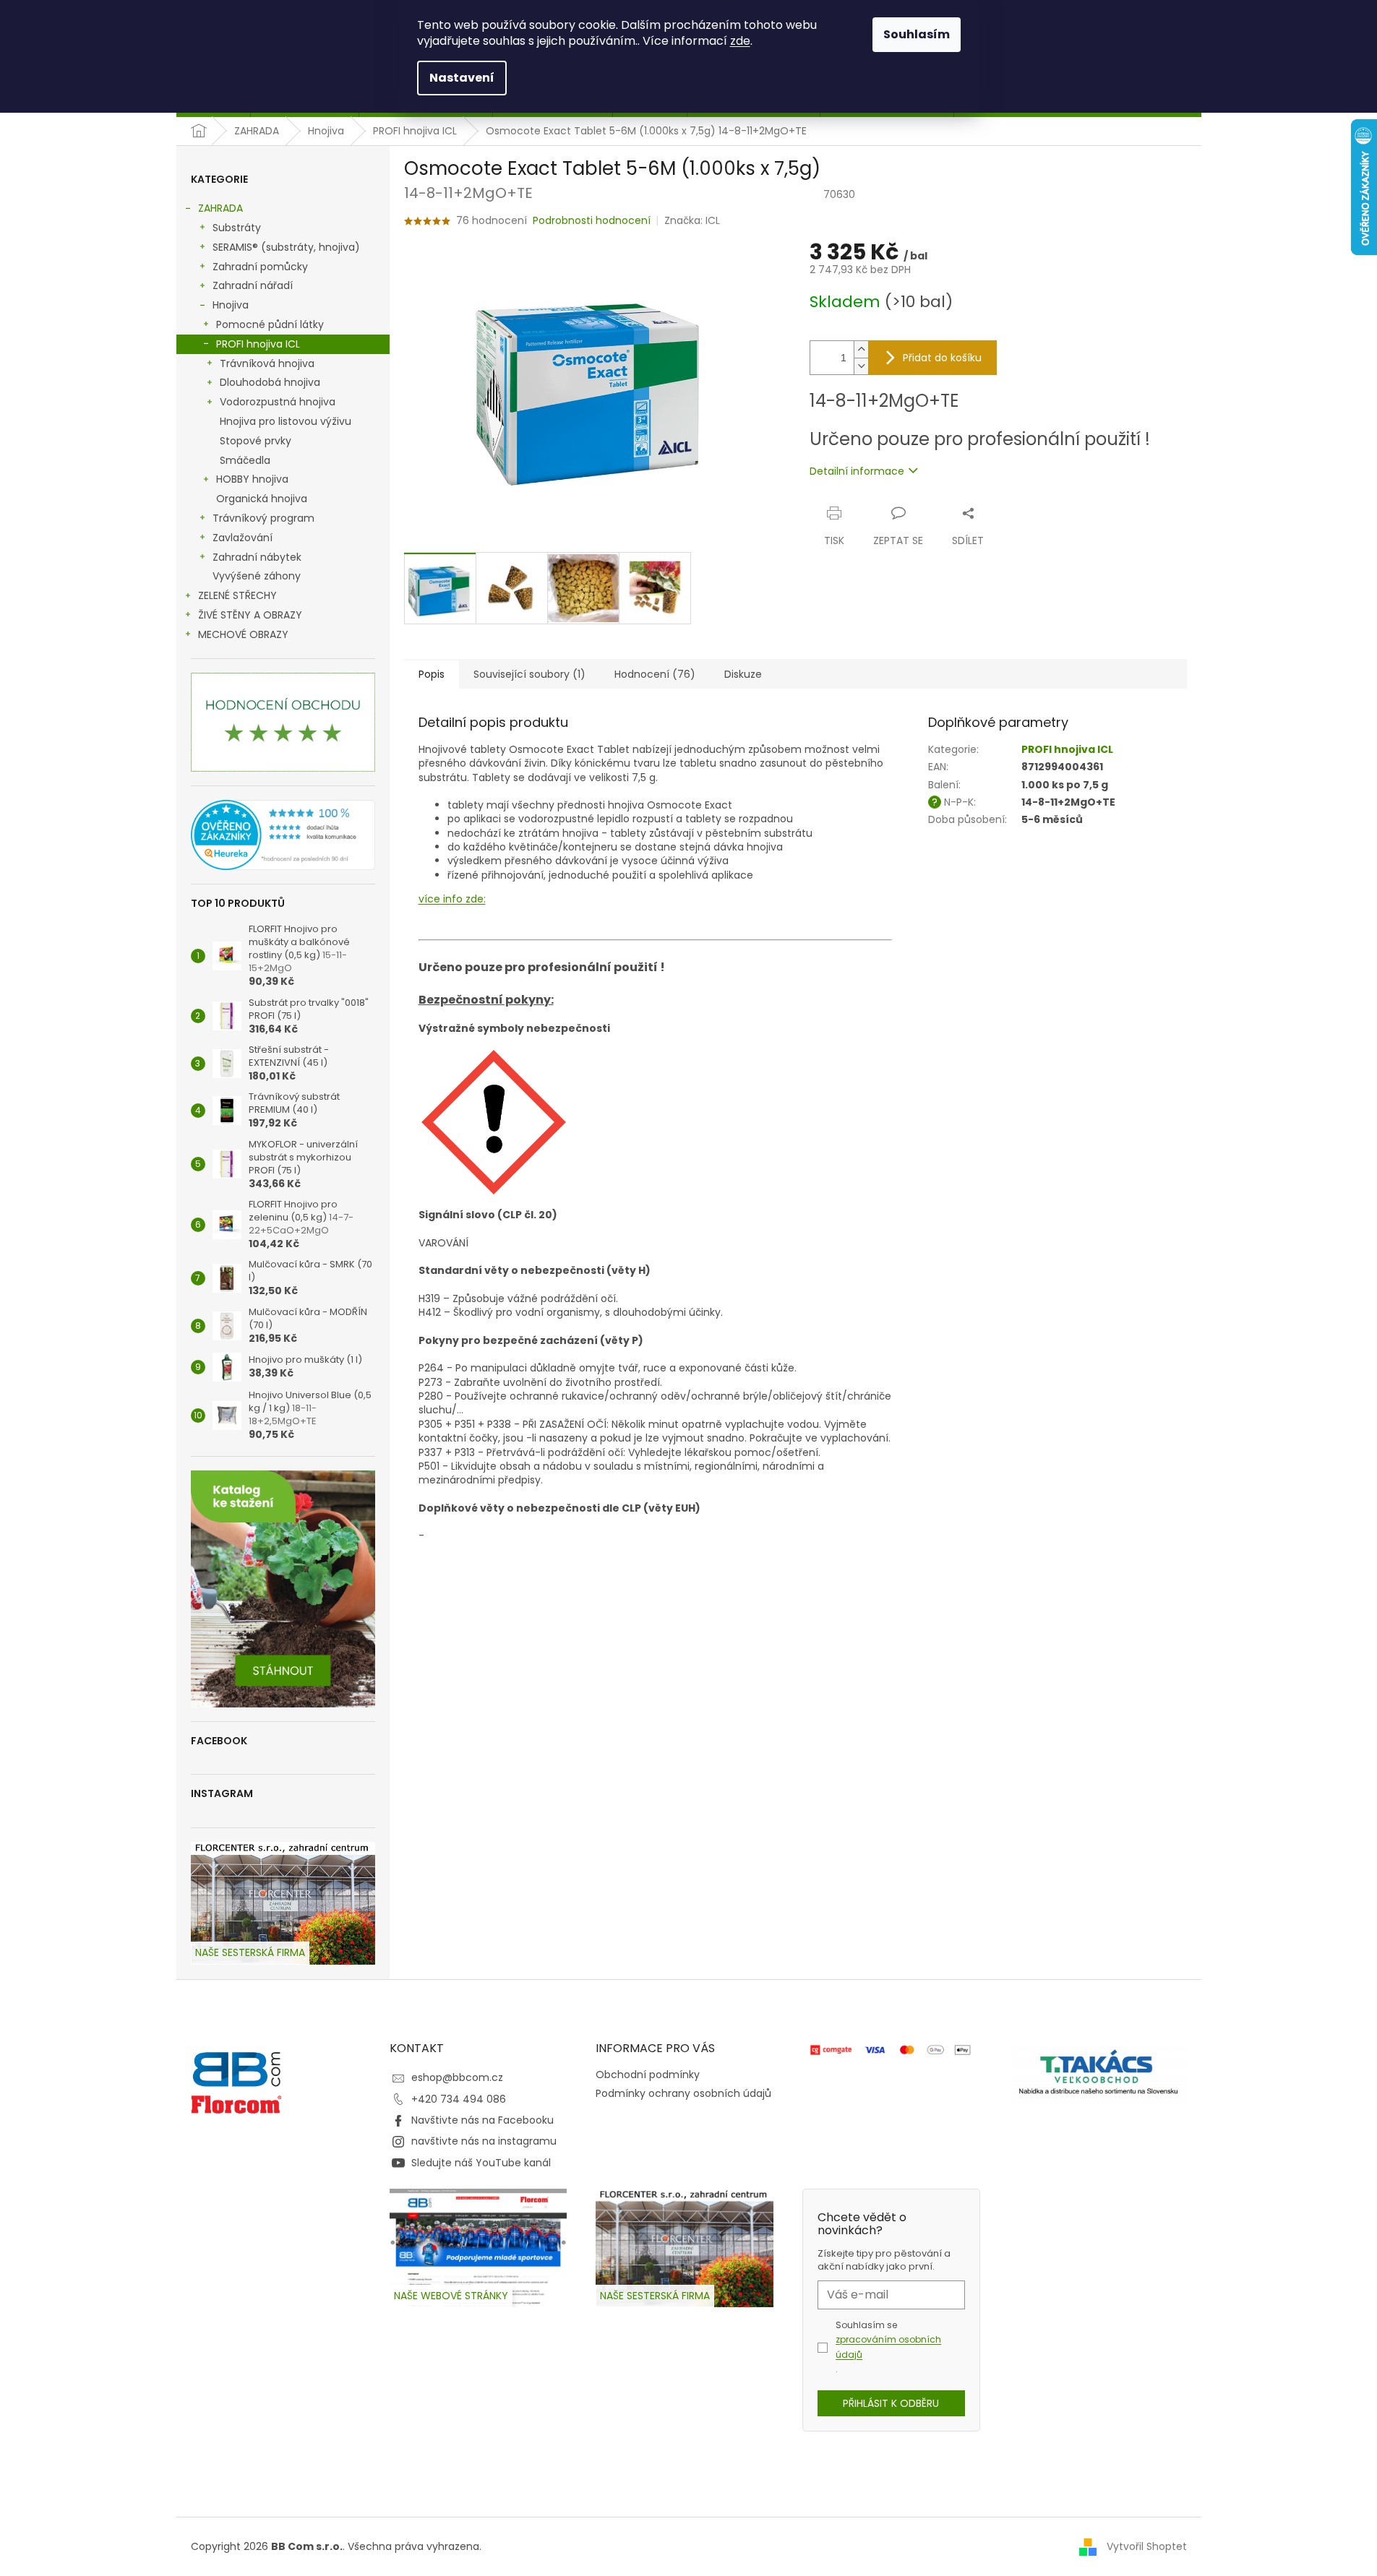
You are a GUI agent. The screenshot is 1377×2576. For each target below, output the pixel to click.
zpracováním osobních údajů (888, 2347)
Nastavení (462, 78)
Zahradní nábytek (257, 557)
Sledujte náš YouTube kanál (481, 2163)
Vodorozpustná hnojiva (278, 402)
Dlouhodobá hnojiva (270, 382)
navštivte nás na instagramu (484, 2141)
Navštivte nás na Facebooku (482, 2120)
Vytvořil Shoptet (1147, 2546)
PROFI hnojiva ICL (258, 344)
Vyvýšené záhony (257, 576)
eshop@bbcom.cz (457, 2077)
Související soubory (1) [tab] (529, 674)
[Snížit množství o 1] (861, 366)
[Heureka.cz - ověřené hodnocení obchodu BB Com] (283, 835)
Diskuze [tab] (743, 674)
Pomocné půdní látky (270, 324)
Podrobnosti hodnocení (592, 221)
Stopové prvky (256, 441)
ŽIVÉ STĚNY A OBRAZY (250, 615)
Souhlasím (917, 34)
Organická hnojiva (262, 499)
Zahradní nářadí (253, 285)
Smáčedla (245, 460)
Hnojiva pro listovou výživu (286, 421)
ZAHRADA (220, 208)
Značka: (692, 220)
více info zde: (452, 899)
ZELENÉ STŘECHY (237, 595)
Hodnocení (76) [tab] (655, 674)
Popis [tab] (432, 674)
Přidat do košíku (942, 358)
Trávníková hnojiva (267, 363)
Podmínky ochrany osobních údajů (683, 2093)
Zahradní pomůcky (260, 267)
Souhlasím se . (888, 2347)
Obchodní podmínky (648, 2075)
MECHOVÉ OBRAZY (243, 634)
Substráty (237, 228)
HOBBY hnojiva (252, 479)
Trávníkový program (263, 518)
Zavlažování (243, 538)
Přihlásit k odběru (891, 2403)
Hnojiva (231, 305)
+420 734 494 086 (459, 2099)
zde (740, 41)
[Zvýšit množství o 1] (861, 349)
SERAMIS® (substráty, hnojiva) (286, 247)
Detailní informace (857, 471)
